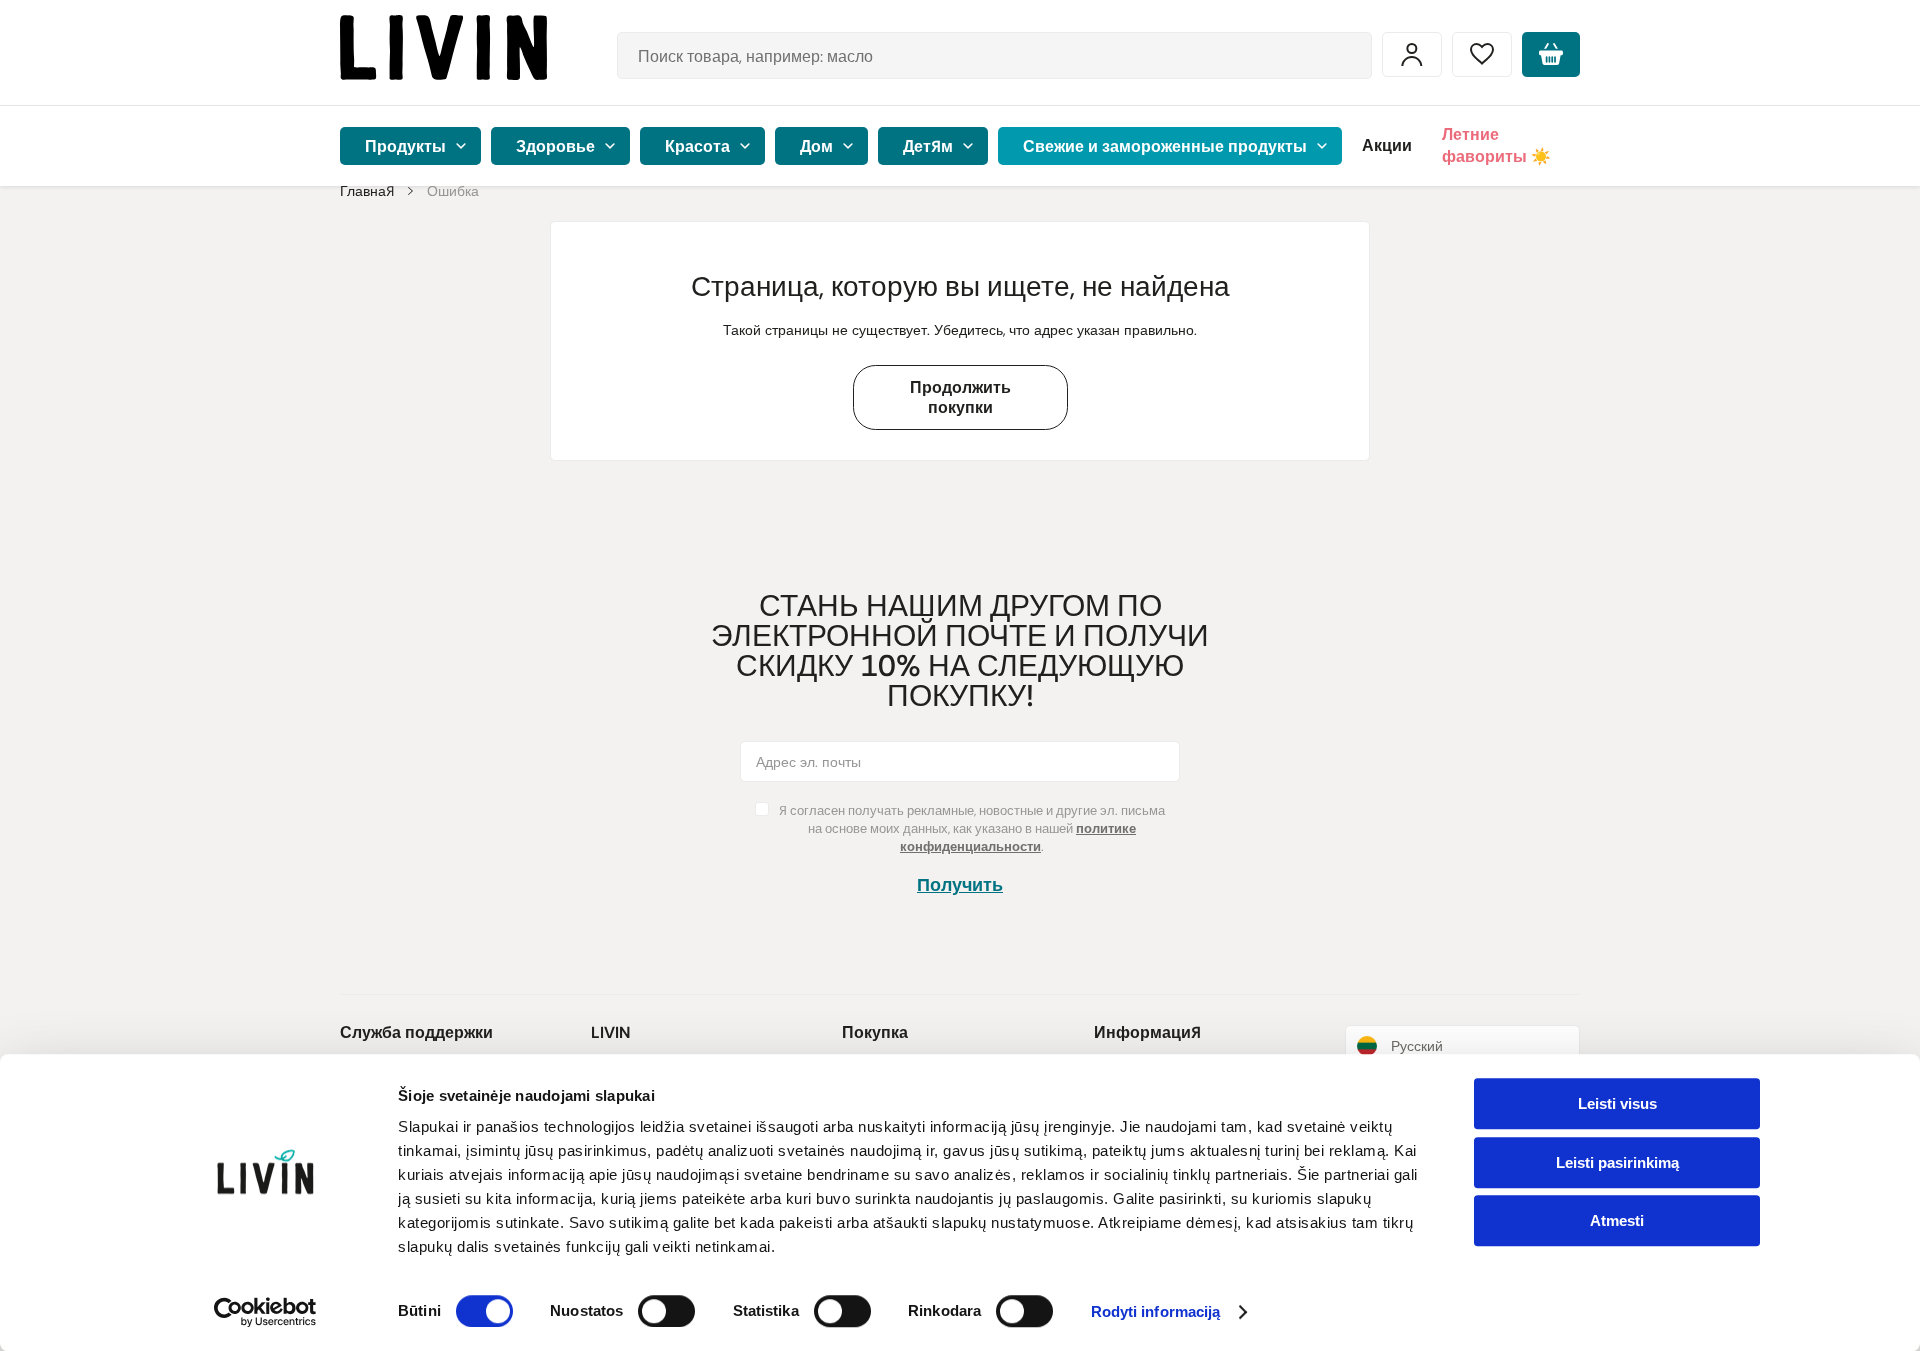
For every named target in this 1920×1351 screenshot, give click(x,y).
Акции (1387, 145)
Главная (367, 191)
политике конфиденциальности (1018, 837)
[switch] (666, 1311)
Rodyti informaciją (1156, 1312)
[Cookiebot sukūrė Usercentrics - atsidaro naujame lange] (265, 1312)
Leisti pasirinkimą (1617, 1162)
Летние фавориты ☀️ (1496, 145)
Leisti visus (1617, 1103)
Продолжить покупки (960, 397)
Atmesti (1617, 1220)
